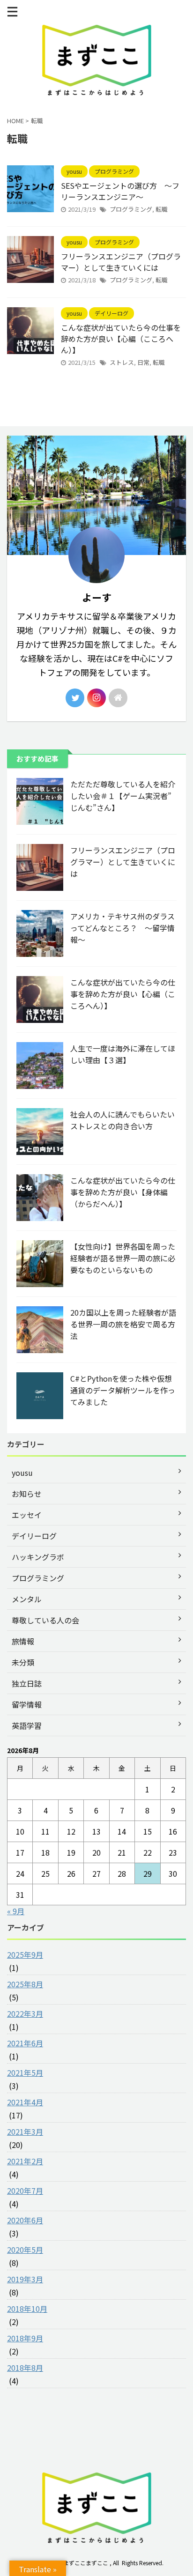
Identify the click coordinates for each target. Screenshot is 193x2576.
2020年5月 (25, 2250)
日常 (143, 362)
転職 (162, 209)
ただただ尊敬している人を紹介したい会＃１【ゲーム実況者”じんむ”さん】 (123, 796)
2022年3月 (25, 2013)
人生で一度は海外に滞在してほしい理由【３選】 (123, 1054)
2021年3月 (25, 2132)
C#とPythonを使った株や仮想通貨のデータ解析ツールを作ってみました (123, 1390)
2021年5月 (25, 2073)
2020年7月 (25, 2191)
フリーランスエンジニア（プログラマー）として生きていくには (121, 262)
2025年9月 (25, 1954)
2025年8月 (25, 1984)
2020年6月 (25, 2220)
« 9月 (16, 1911)
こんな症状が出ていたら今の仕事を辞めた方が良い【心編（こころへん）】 (121, 339)
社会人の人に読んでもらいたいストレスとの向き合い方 (122, 1120)
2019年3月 (25, 2279)
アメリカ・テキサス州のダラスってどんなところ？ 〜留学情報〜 (122, 928)
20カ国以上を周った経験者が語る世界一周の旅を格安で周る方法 (123, 1324)
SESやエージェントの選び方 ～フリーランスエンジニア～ (120, 191)
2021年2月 (25, 2161)
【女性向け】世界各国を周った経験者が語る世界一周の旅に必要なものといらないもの (123, 1258)
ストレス (122, 362)
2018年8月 (25, 2368)
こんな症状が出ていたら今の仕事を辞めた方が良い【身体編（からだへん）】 (123, 1192)
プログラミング (131, 209)
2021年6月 (25, 2043)
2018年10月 (27, 2309)
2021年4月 (25, 2102)
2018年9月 (25, 2338)
